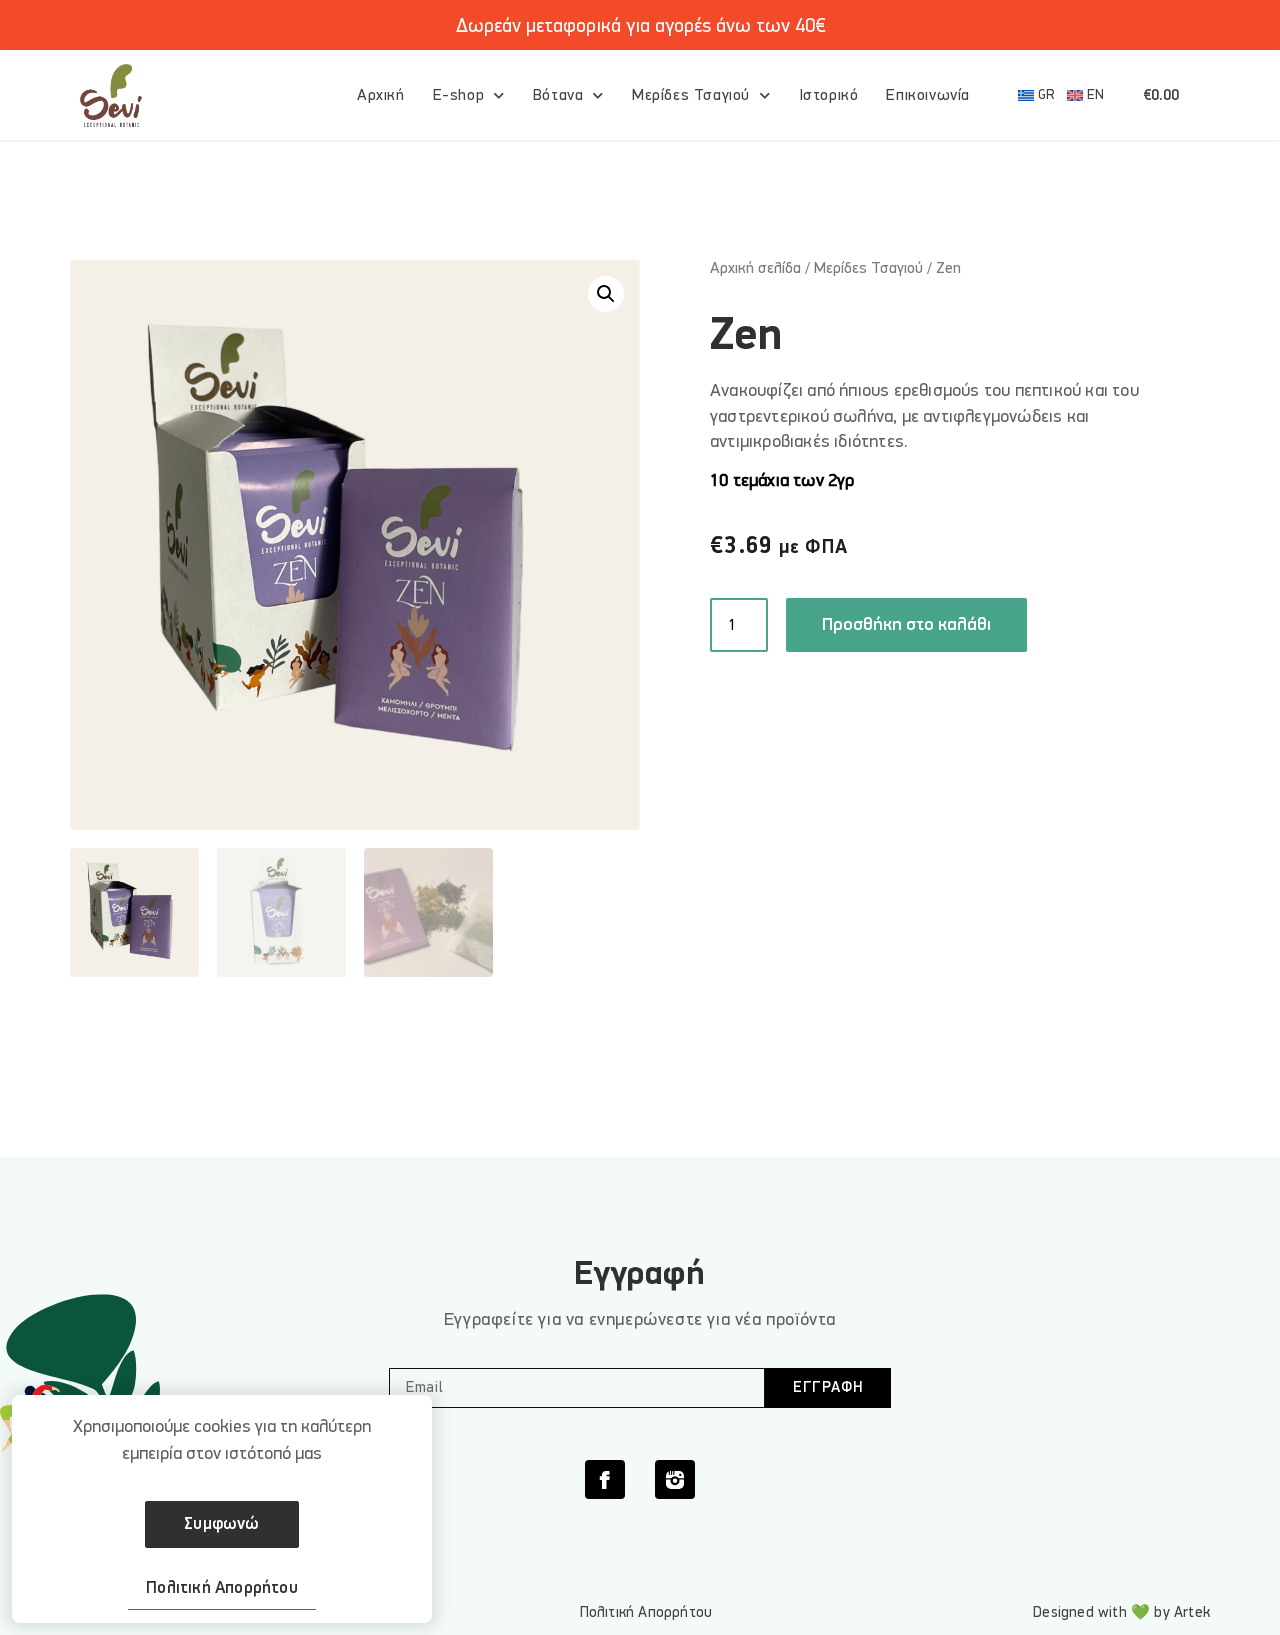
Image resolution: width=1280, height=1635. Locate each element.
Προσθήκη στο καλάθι (906, 624)
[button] (606, 294)
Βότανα (558, 95)
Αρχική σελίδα (755, 268)
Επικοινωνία (928, 95)
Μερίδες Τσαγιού (691, 95)
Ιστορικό (829, 95)
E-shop (459, 95)
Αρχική (381, 95)
